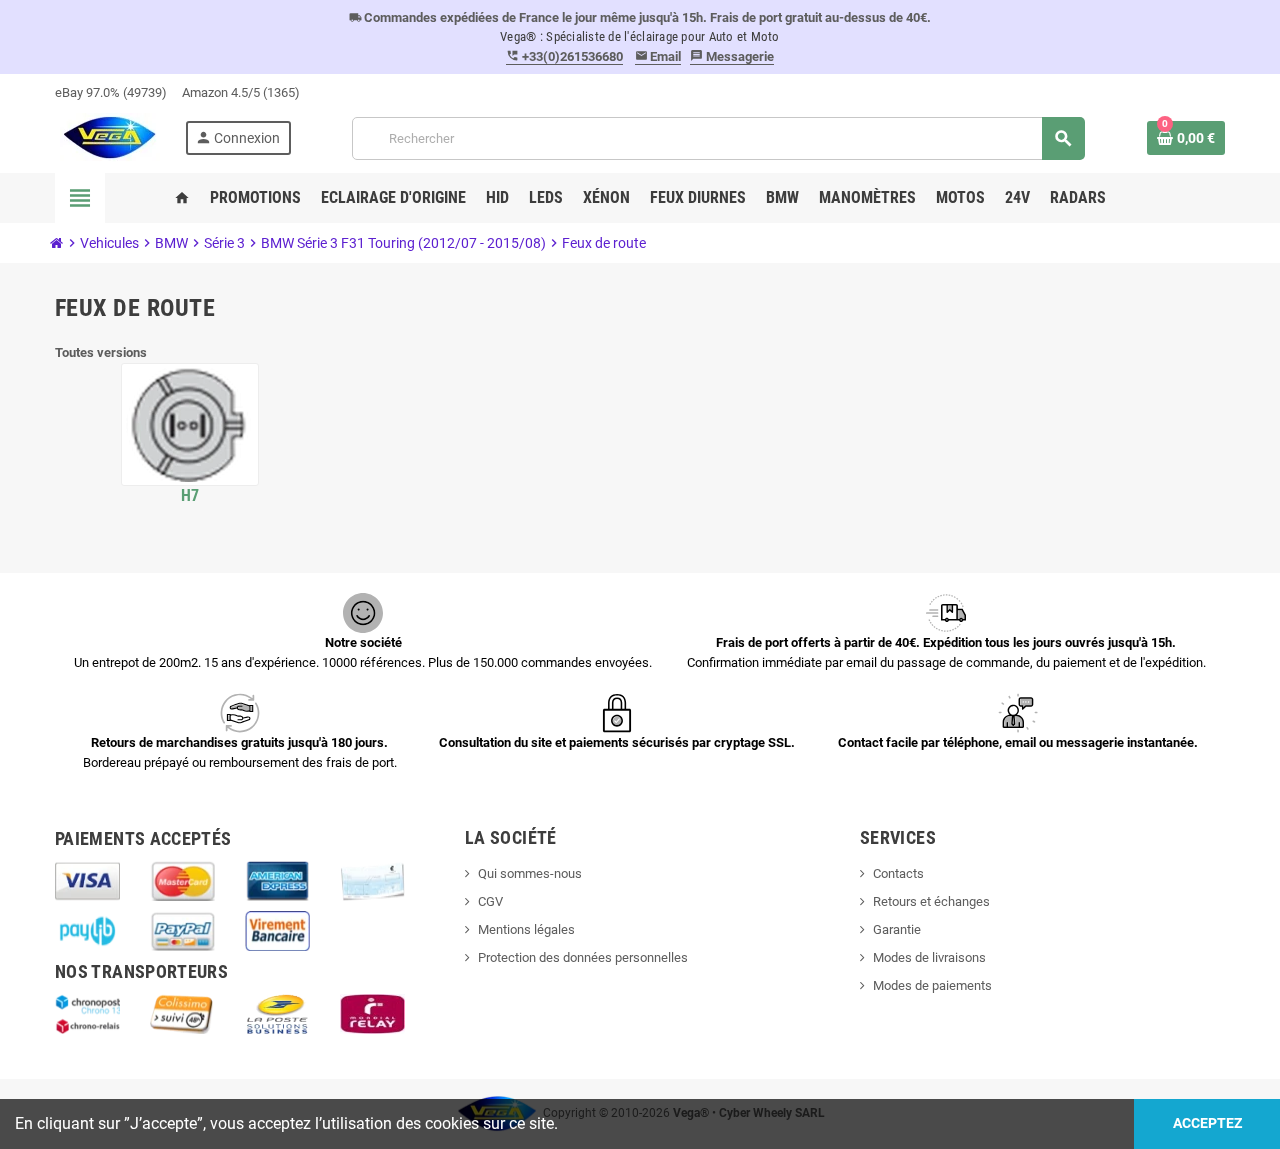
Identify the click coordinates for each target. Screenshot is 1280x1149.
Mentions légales (526, 929)
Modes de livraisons (929, 957)
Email (658, 56)
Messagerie (732, 56)
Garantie (897, 929)
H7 (190, 495)
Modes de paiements (932, 985)
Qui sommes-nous (530, 873)
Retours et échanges (931, 901)
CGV (490, 901)
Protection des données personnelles (583, 957)
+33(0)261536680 (564, 56)
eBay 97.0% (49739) (111, 92)
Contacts (898, 873)
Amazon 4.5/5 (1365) (241, 92)
